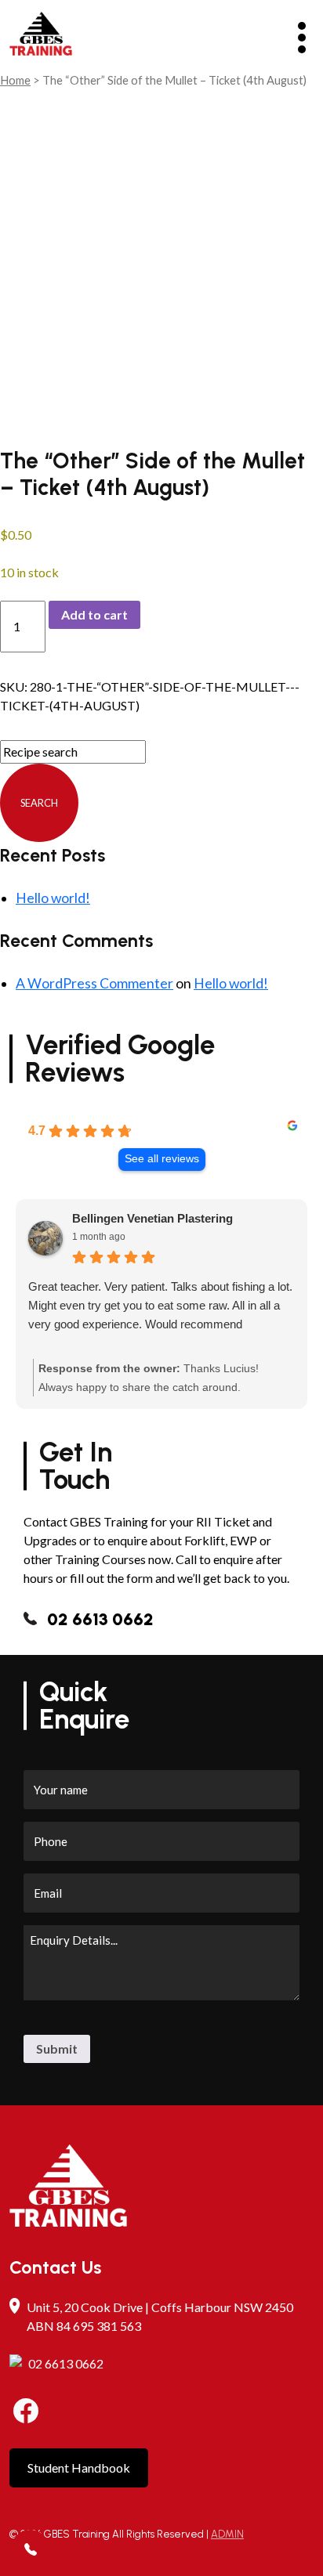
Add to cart (94, 614)
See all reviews (162, 1159)
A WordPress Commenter (94, 983)
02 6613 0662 (100, 1619)
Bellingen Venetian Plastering (152, 1218)
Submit (57, 2049)
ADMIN (227, 2534)
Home (15, 80)
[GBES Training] (41, 36)
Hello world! (53, 898)
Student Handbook (79, 2468)
